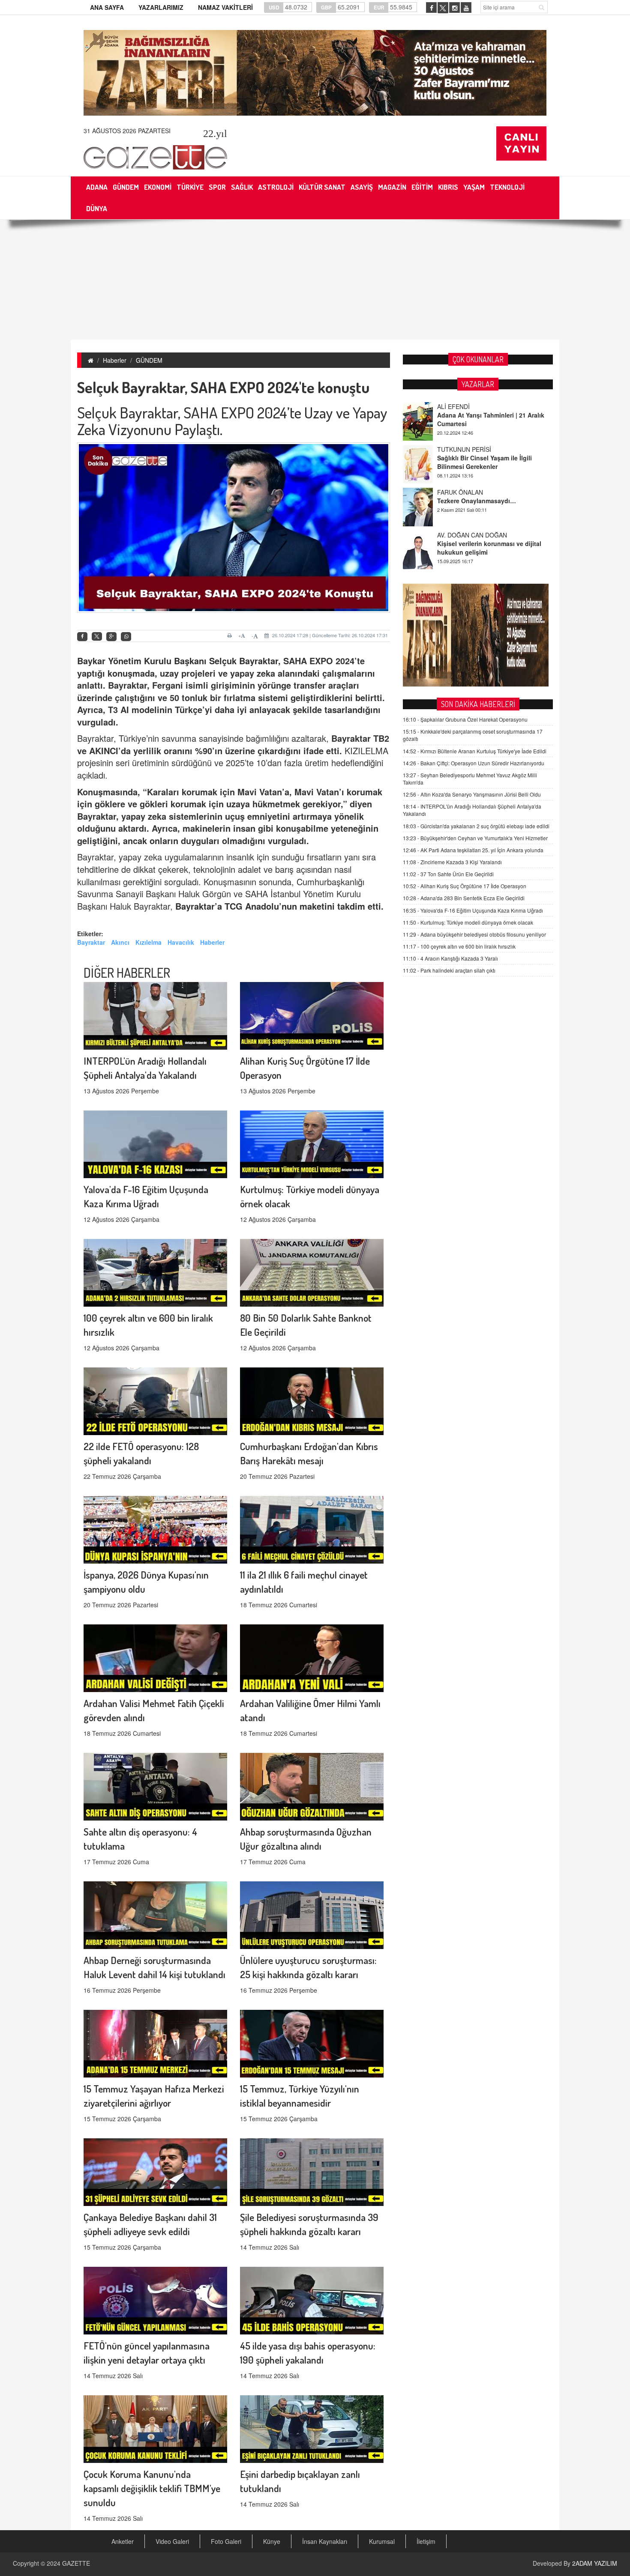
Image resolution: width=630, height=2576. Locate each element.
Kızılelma (148, 942)
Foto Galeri (226, 2541)
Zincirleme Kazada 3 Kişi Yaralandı (452, 862)
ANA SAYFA (107, 7)
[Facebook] (82, 637)
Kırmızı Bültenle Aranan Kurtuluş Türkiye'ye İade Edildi (475, 751)
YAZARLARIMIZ (161, 7)
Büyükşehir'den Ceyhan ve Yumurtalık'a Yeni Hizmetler (475, 838)
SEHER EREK (456, 535)
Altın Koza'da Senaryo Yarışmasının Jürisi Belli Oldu (472, 794)
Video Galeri (172, 2541)
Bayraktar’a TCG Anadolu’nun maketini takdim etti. (279, 906)
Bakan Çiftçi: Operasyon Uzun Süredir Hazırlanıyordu (474, 763)
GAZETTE (76, 2563)
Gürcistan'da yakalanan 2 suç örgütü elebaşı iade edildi (476, 826)
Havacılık (181, 942)
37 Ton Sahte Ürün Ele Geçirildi (448, 874)
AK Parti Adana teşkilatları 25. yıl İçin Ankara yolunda (473, 850)
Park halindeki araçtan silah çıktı (449, 970)
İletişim (426, 2541)
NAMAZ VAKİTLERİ (225, 7)
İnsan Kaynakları (325, 2541)
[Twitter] (97, 636)
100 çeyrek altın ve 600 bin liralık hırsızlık (459, 946)
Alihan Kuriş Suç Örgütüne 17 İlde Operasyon (465, 886)
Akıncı (120, 942)
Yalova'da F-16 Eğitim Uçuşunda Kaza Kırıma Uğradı (473, 910)
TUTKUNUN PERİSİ (464, 406)
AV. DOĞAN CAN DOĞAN (472, 492)
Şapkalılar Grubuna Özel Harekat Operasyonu (465, 719)
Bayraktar (91, 942)
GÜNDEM (149, 360)
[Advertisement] (315, 280)
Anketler (123, 2541)
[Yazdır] (231, 636)
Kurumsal (382, 2541)
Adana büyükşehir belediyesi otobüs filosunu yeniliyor (474, 934)
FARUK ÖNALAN (460, 449)
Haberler (115, 360)
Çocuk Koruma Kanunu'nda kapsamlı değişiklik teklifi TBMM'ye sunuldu (152, 2488)
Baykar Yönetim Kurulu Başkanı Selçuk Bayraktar (178, 661)
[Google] (111, 637)
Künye (272, 2541)
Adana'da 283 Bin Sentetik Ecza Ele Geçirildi (464, 898)
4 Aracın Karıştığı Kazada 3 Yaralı (450, 958)
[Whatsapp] (126, 637)
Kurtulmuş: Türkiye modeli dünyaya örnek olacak (468, 922)
